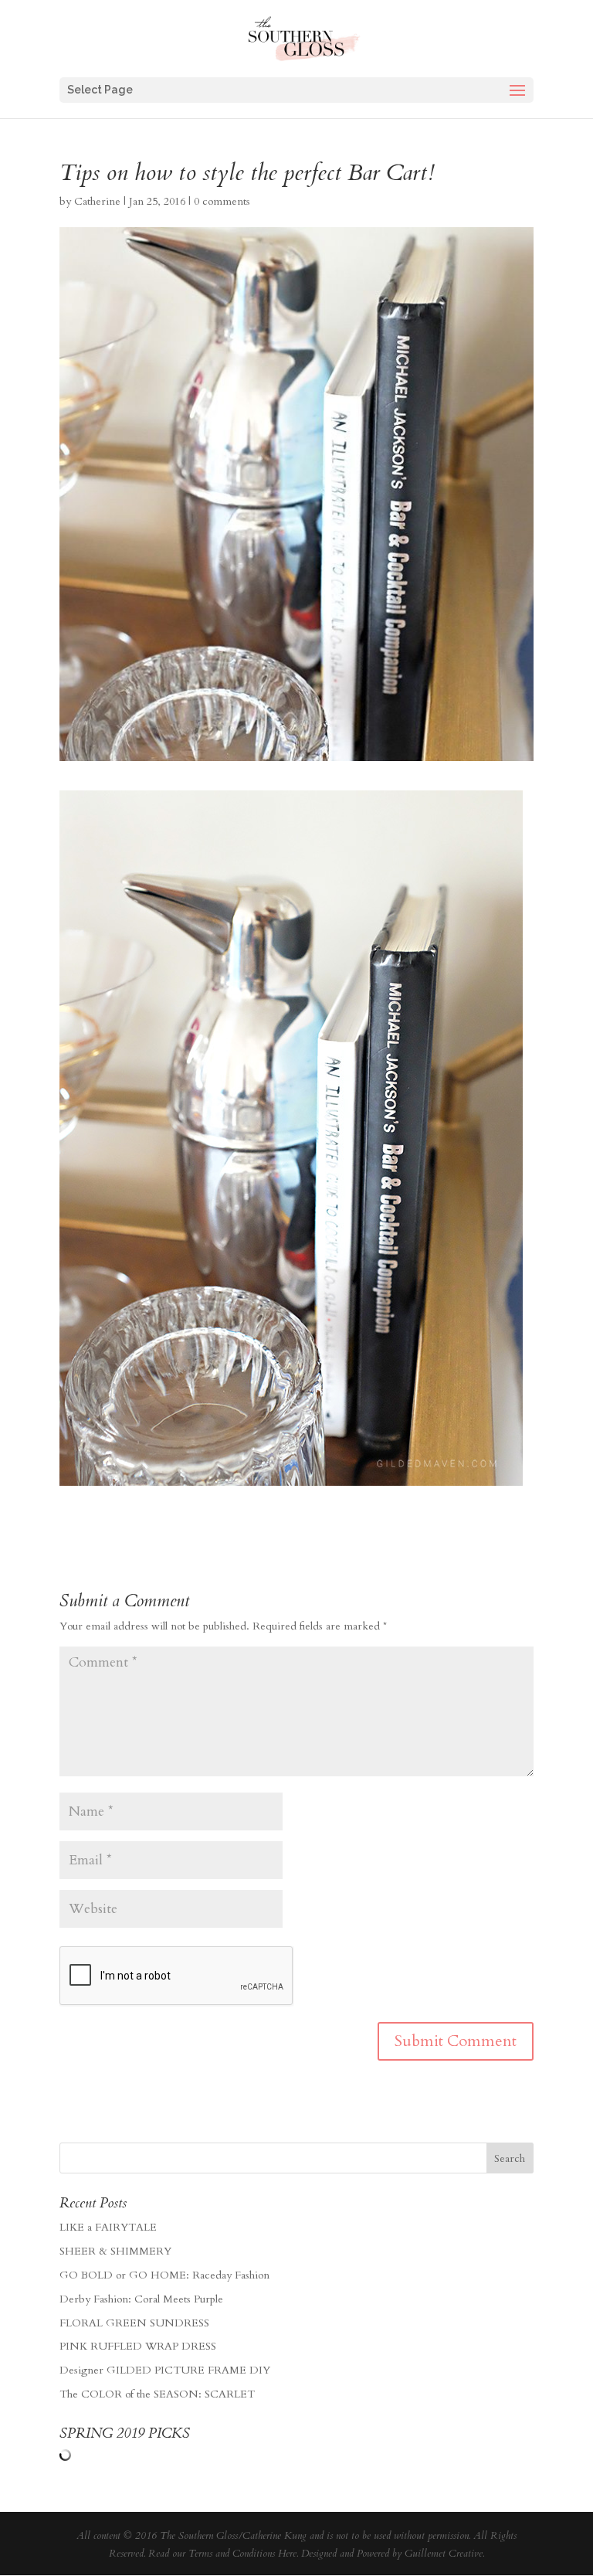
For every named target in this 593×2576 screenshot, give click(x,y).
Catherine (97, 201)
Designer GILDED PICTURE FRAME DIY (165, 2370)
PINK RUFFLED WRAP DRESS (138, 2346)
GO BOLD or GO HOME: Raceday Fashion (164, 2275)
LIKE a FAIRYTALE (108, 2227)
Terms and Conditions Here (242, 2554)
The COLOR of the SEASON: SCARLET (157, 2394)
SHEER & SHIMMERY (115, 2251)
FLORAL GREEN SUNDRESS (134, 2323)
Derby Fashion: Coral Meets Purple (141, 2299)
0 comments (222, 201)
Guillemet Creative (444, 2554)
